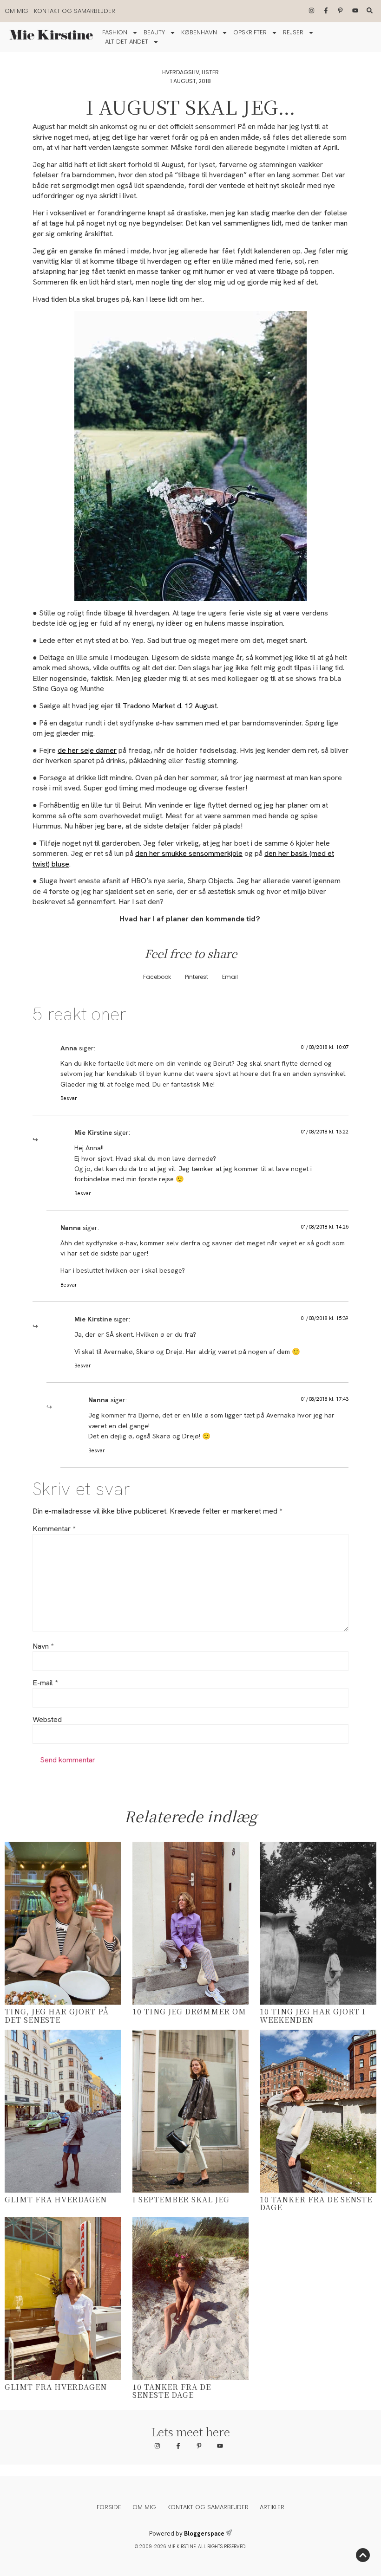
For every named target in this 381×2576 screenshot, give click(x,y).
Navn (43, 1646)
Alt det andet (127, 42)
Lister (210, 72)
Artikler (272, 2507)
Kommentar (54, 1529)
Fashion (115, 32)
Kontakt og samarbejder (75, 11)
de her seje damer (87, 750)
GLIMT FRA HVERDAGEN (56, 2199)
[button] (157, 977)
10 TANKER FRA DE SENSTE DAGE (316, 2204)
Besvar (69, 1098)
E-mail (45, 1683)
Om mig (16, 11)
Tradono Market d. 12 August (170, 706)
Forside (109, 2507)
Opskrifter (250, 32)
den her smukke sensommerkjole (189, 853)
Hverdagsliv (181, 72)
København (199, 32)
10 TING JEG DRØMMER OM (189, 2011)
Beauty (154, 32)
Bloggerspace (204, 2534)
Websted (47, 1720)
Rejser (293, 32)
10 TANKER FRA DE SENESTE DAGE (172, 2391)
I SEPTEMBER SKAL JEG (181, 2199)
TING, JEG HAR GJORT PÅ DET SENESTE (57, 2016)
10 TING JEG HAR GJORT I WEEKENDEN (313, 2016)
